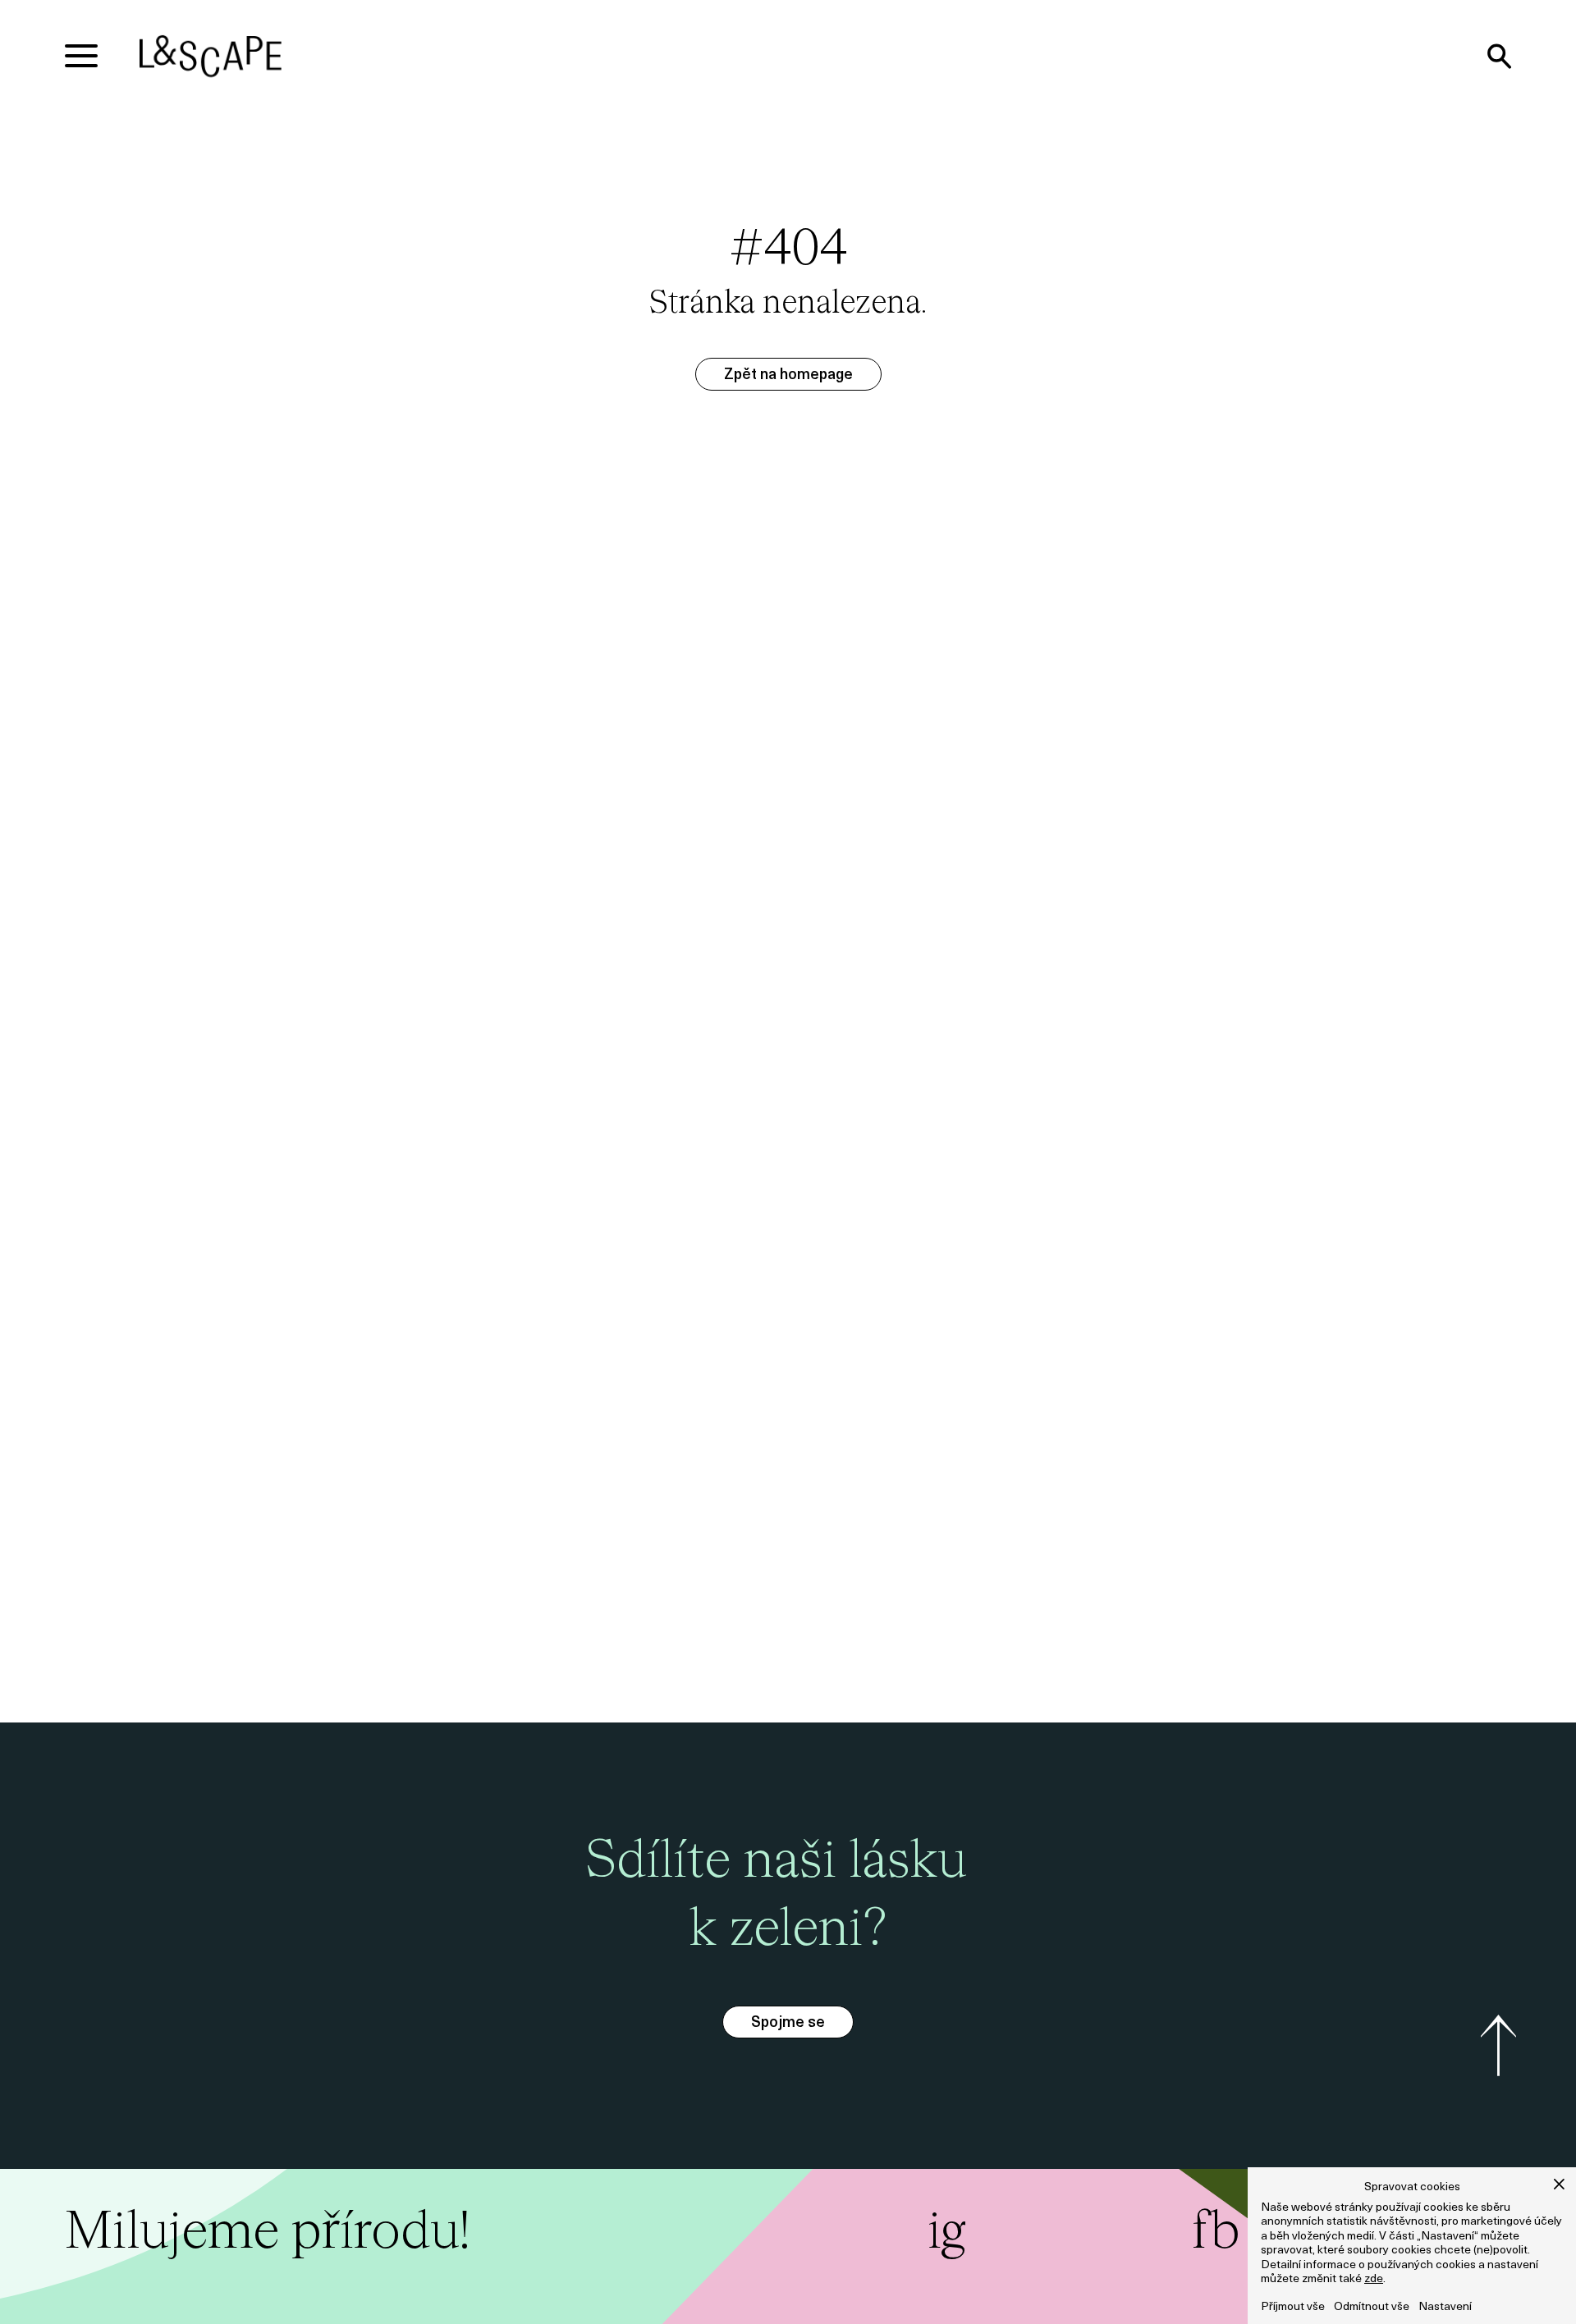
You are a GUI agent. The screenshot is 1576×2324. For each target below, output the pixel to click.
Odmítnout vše (1372, 2307)
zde (1374, 2279)
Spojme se (788, 2024)
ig (947, 2233)
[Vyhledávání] (1499, 56)
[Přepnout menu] (81, 56)
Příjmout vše (1293, 2307)
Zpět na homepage (788, 376)
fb (1216, 2233)
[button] (1559, 2184)
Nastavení (1445, 2307)
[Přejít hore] (1498, 2046)
